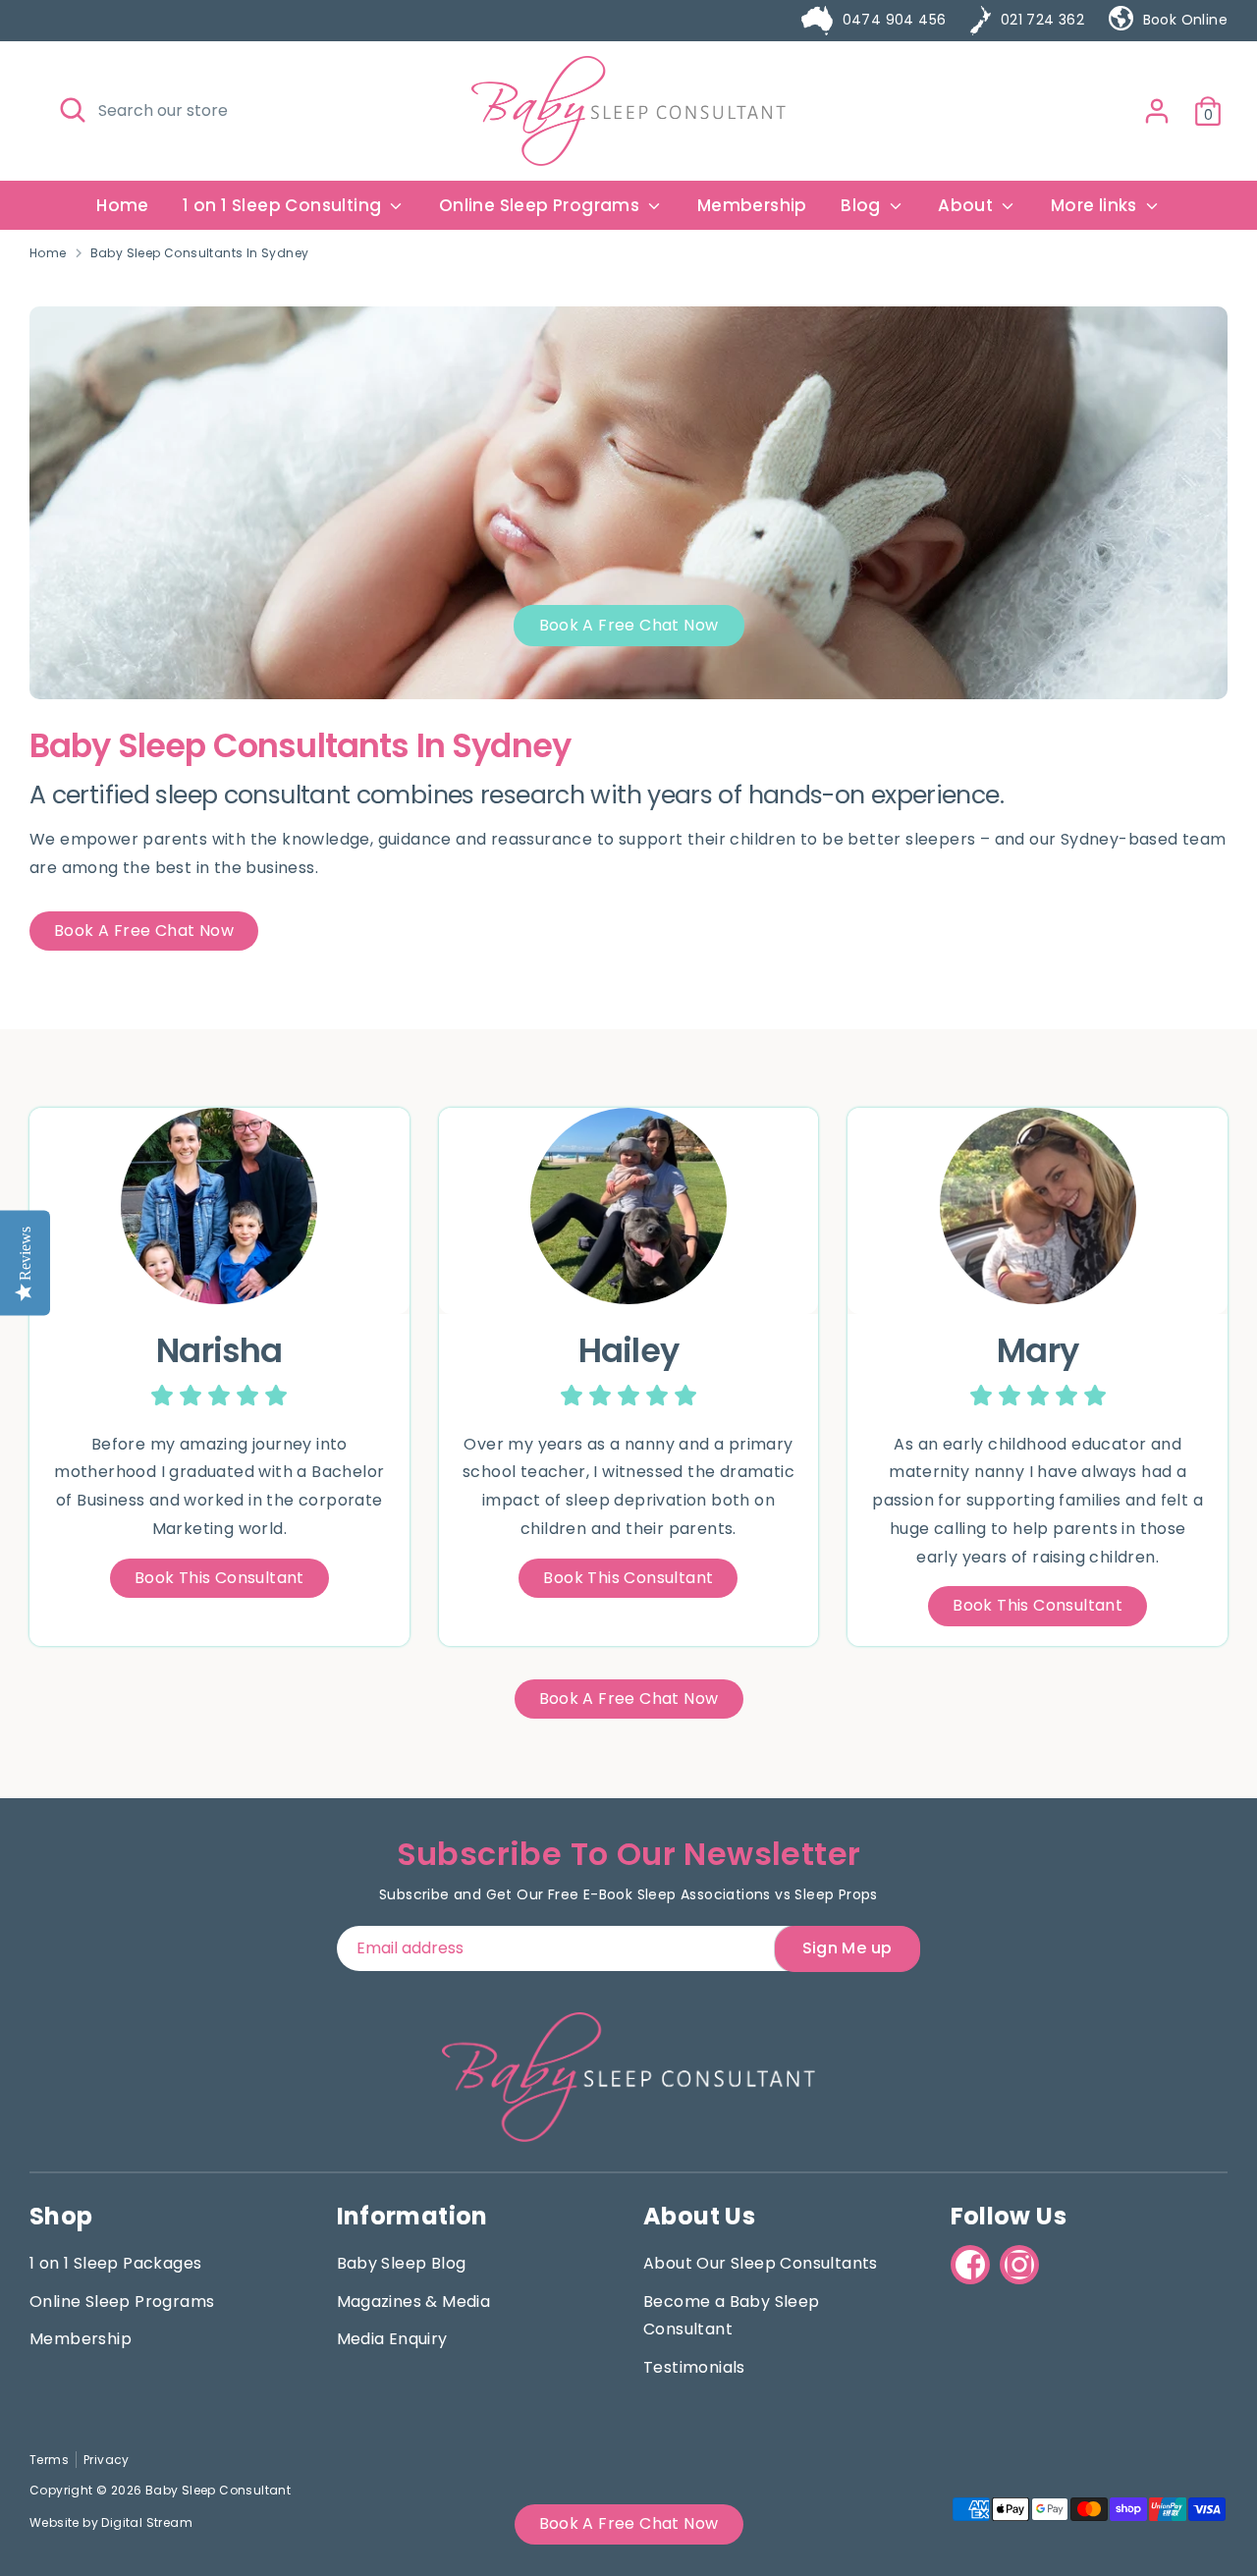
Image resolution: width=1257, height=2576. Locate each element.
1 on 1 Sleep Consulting (284, 205)
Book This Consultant (219, 1578)
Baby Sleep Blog (402, 2263)
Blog (863, 205)
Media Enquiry (392, 2339)
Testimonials (694, 2367)
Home (123, 205)
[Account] (1157, 111)
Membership (752, 205)
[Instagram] (1019, 2265)
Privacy (107, 2460)
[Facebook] (970, 2265)
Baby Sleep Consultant (218, 2490)
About (967, 205)
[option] (628, 503)
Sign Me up (847, 1948)
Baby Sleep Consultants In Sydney (200, 253)
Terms (49, 2460)
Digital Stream (147, 2522)
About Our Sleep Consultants (761, 2263)
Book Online (1185, 20)
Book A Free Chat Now (629, 625)
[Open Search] (73, 110)
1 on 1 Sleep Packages (115, 2263)
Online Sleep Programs (542, 205)
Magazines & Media (414, 2302)
